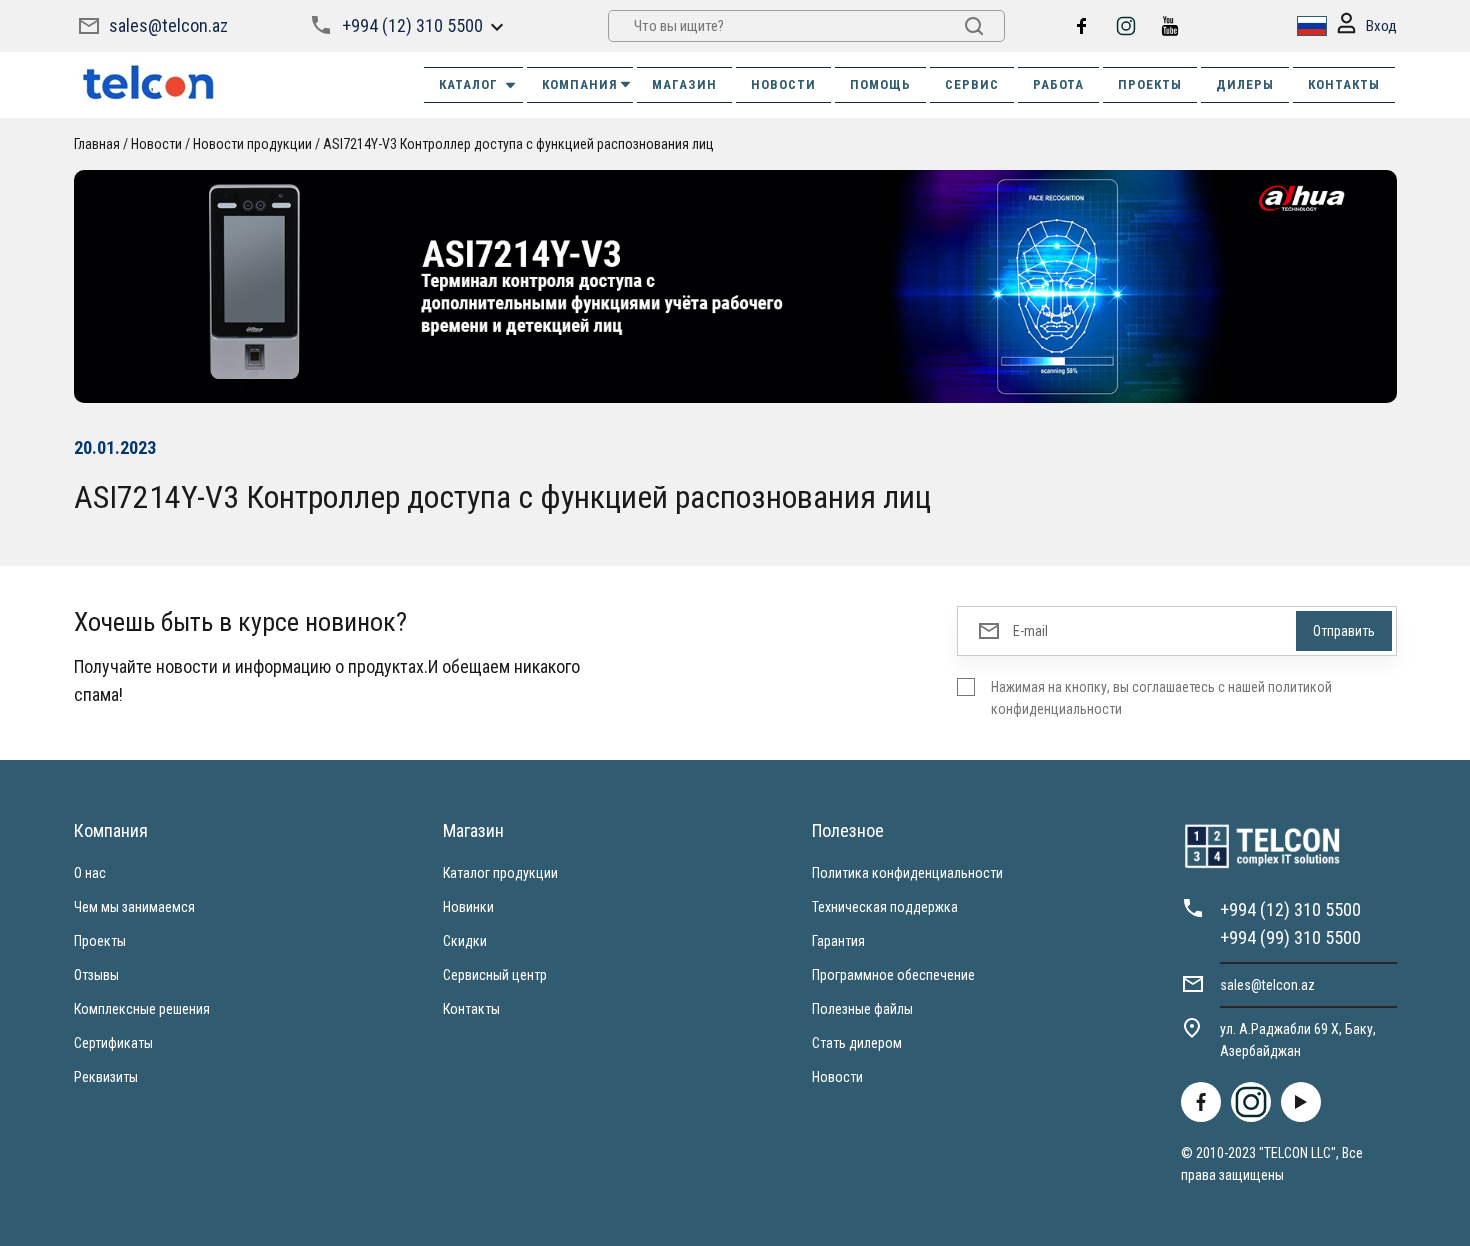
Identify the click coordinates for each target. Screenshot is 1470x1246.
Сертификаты (113, 1043)
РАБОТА (1058, 84)
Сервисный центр (495, 975)
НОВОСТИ (783, 84)
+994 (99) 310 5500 (1290, 937)
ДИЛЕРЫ (1245, 84)
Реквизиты (106, 1077)
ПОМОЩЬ (880, 84)
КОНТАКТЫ (1344, 84)
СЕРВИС (972, 84)
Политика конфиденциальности (907, 873)
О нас (90, 873)
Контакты (471, 1009)
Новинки (468, 907)
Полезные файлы (862, 1009)
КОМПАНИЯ (580, 84)
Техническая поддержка (885, 907)
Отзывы (96, 975)
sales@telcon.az (168, 25)
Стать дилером (857, 1043)
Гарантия (838, 941)
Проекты (100, 941)
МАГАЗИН (684, 84)
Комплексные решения (142, 1009)
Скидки (465, 941)
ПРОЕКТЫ (1150, 84)
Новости (837, 1077)
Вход (1381, 26)
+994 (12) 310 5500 (412, 25)
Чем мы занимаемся (134, 907)
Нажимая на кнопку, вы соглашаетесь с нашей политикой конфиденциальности (1161, 698)
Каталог (468, 84)
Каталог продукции (500, 873)
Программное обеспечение (893, 975)
